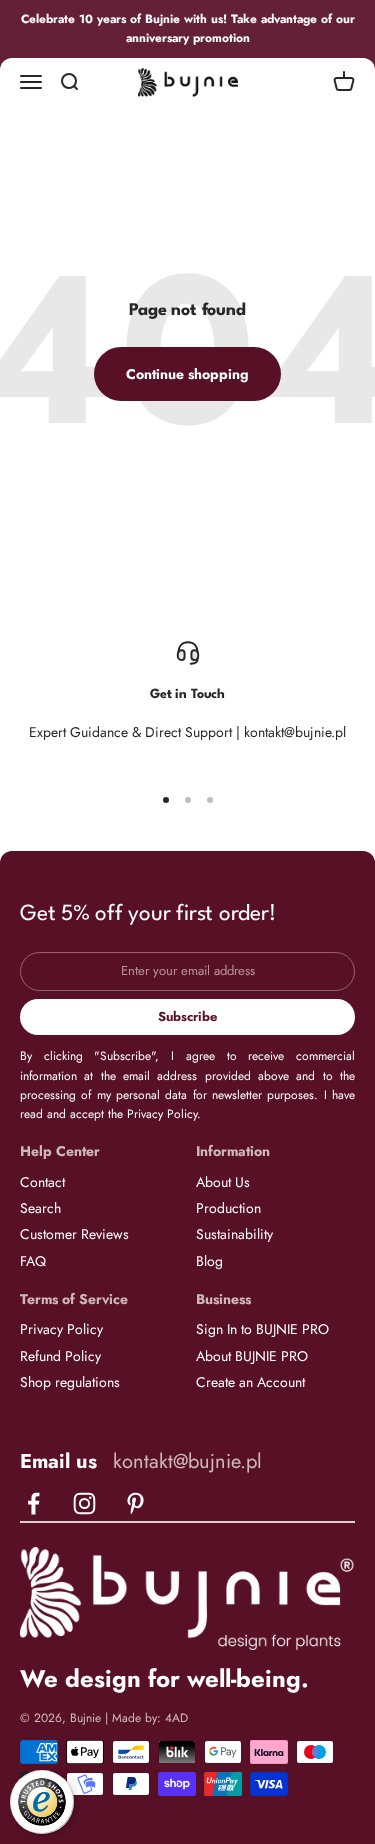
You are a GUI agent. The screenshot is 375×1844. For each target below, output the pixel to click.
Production (228, 1208)
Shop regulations (70, 1382)
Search (40, 1208)
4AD (176, 1718)
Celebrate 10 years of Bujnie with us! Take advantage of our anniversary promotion (188, 28)
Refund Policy (60, 1356)
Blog (209, 1261)
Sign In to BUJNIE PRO (262, 1329)
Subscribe (187, 1016)
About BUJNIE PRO (252, 1356)
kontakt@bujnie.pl (187, 1461)
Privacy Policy (61, 1329)
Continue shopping (187, 374)
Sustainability (234, 1234)
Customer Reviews (74, 1234)
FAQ (33, 1261)
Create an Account (250, 1382)
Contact (42, 1182)
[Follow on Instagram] (84, 1503)
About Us (223, 1182)
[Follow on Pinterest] (135, 1503)
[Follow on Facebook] (33, 1503)
